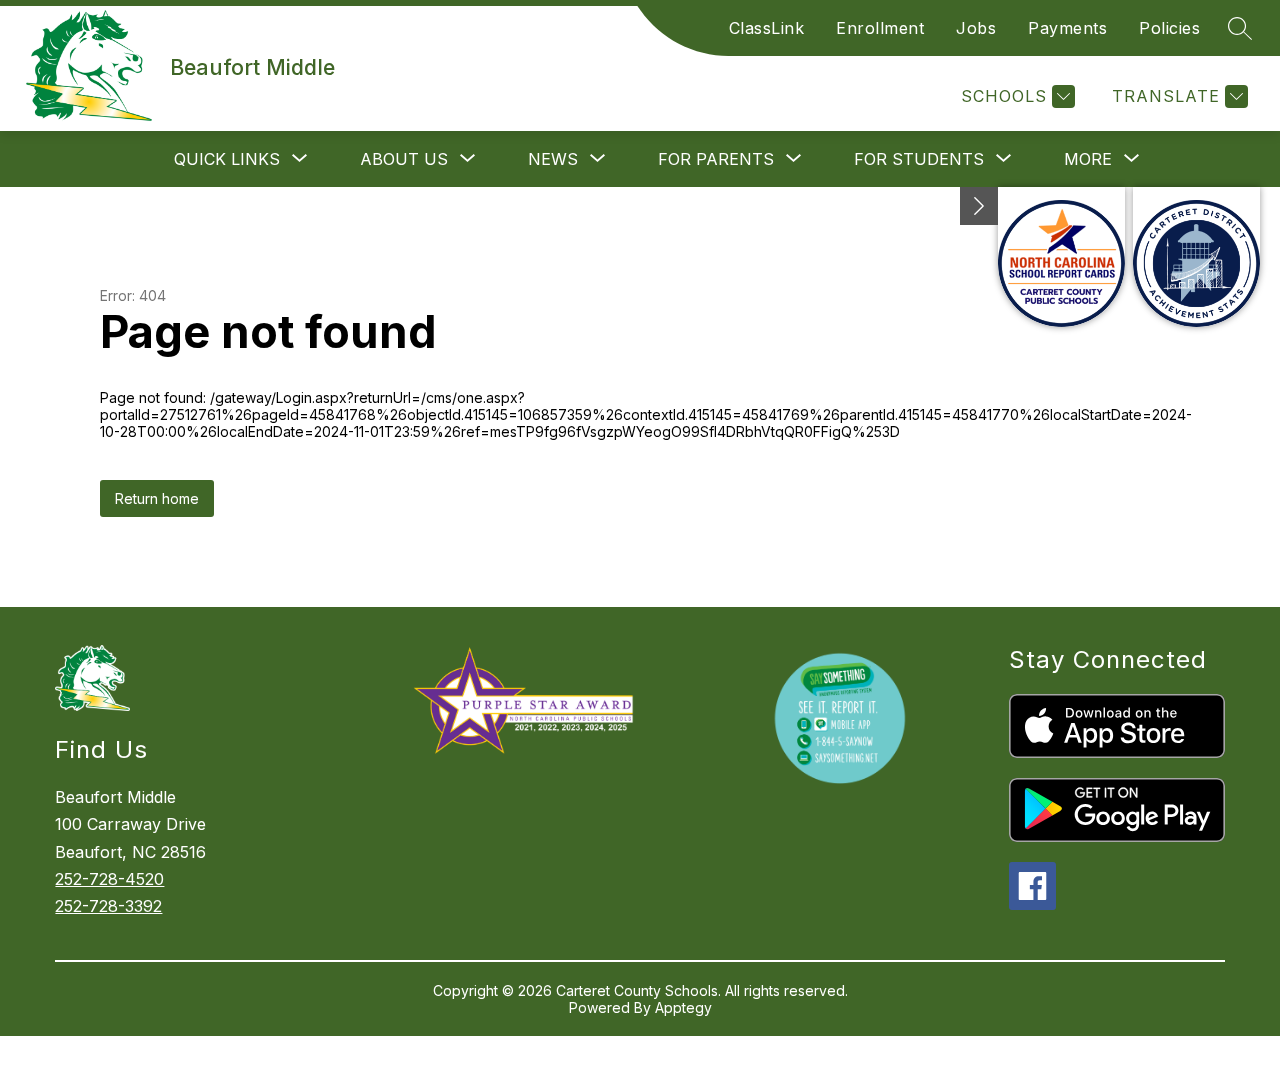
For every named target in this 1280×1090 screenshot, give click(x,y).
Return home (157, 498)
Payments (1067, 28)
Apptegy (683, 1007)
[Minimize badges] (979, 206)
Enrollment (880, 28)
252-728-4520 (109, 879)
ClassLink (767, 28)
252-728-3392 (108, 906)
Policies (1169, 28)
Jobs (976, 28)
